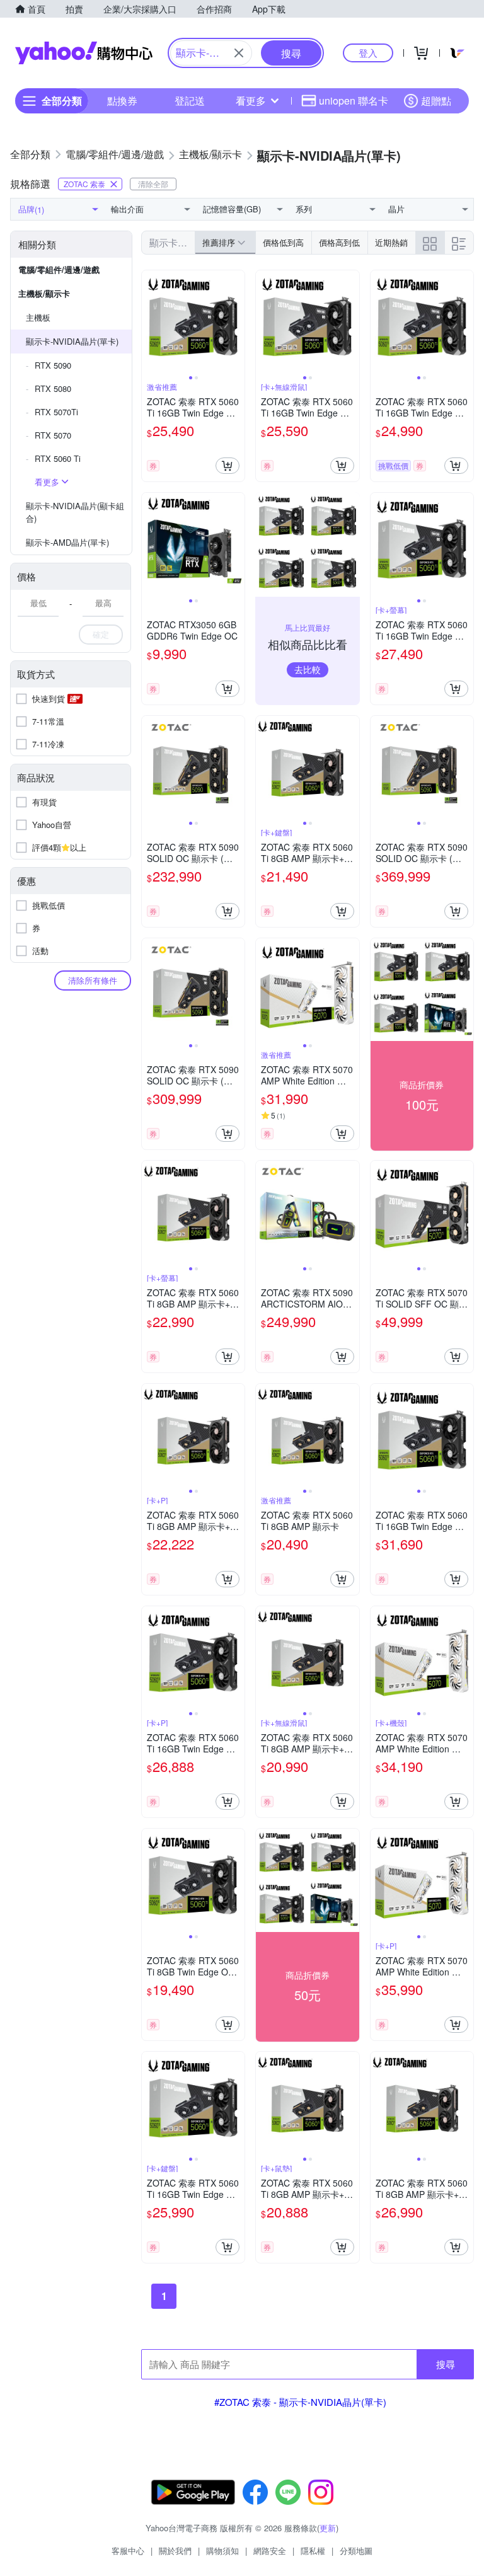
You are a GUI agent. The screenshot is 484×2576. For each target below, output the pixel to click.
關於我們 (175, 2550)
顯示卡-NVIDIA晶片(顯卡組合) (75, 512)
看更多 (251, 101)
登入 (368, 53)
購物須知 (222, 2550)
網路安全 (270, 2550)
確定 (101, 634)
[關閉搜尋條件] (239, 53)
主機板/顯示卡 (44, 293)
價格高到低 (339, 242)
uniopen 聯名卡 (354, 101)
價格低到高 (283, 242)
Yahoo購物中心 (84, 53)
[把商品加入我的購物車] (228, 466)
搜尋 (446, 2364)
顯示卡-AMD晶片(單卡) (67, 542)
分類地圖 (356, 2550)
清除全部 (153, 184)
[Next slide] (236, 322)
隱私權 (313, 2550)
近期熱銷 (391, 242)
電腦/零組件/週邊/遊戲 (59, 269)
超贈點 (436, 101)
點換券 (122, 101)
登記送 (190, 101)
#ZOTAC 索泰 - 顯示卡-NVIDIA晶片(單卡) (300, 2402)
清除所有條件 (93, 980)
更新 (328, 2528)
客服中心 (128, 2550)
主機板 (38, 317)
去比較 (308, 669)
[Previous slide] (150, 322)
